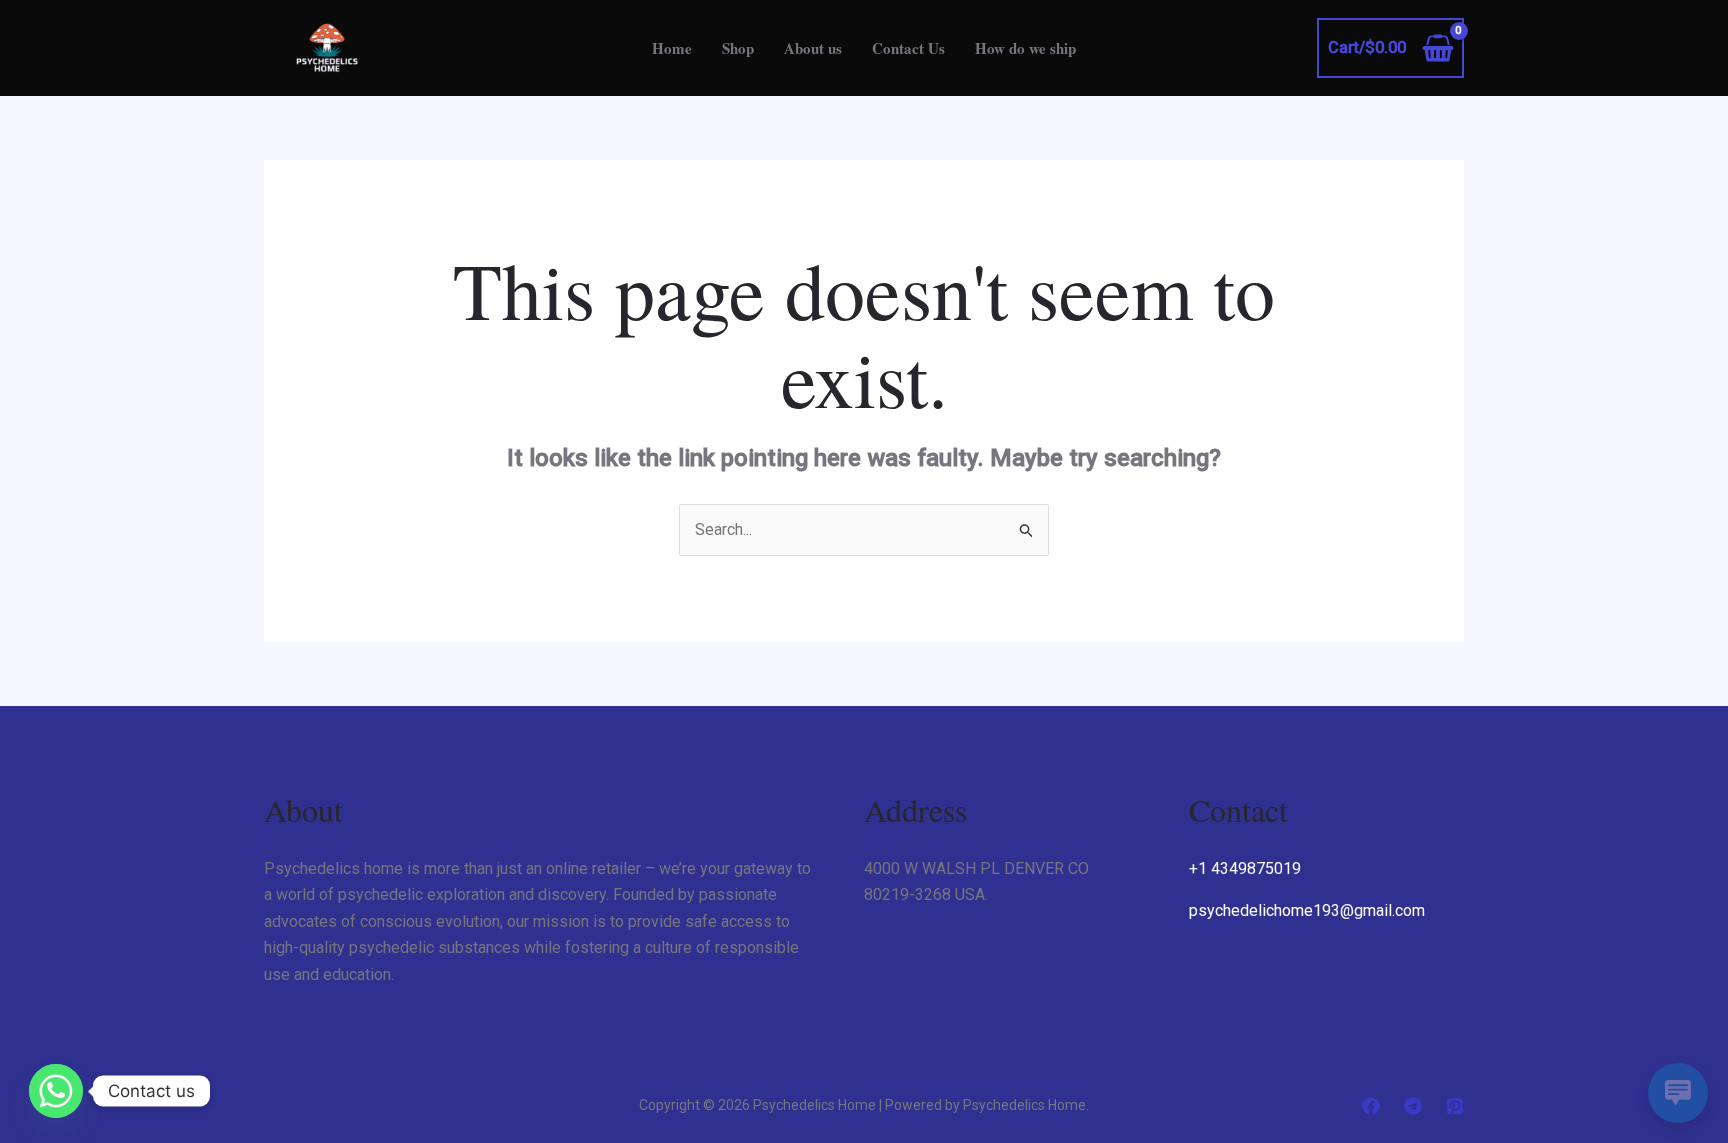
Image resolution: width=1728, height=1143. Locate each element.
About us (813, 48)
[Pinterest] (1455, 1106)
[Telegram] (1413, 1106)
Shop (738, 48)
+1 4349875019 (1245, 868)
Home (672, 48)
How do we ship (1025, 48)
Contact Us (908, 48)
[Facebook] (1371, 1106)
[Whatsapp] (56, 1091)
